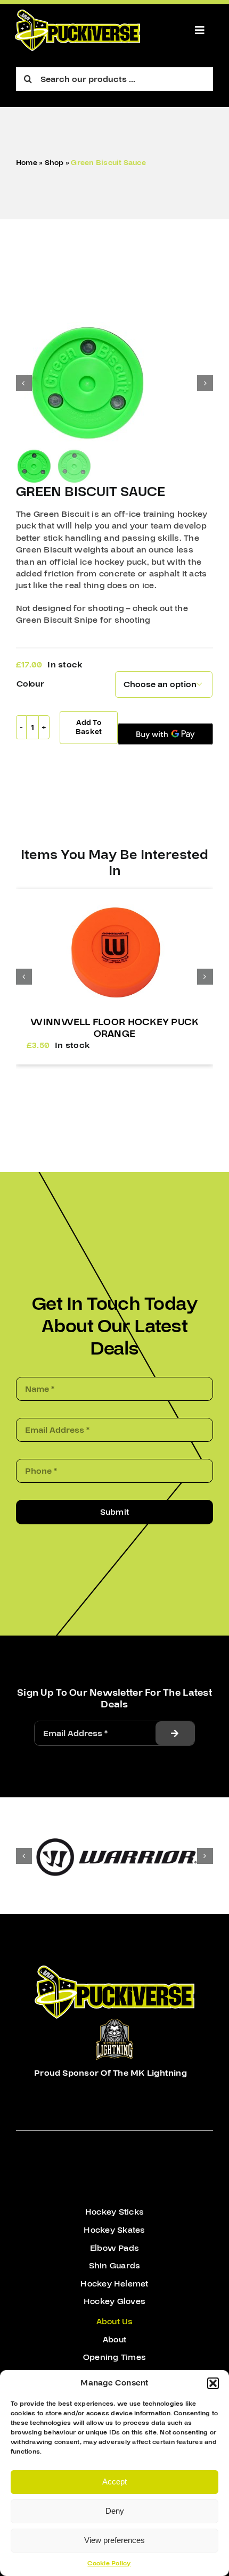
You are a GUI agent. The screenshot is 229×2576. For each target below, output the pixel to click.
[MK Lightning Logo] (114, 2023)
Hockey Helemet (114, 2284)
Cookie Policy (109, 2563)
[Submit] (175, 1733)
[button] (213, 2383)
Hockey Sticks (114, 2212)
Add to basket (89, 727)
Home (27, 163)
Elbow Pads (114, 2248)
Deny (115, 2511)
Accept (114, 2482)
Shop (54, 163)
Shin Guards (115, 2266)
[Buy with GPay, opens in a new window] (165, 734)
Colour (30, 684)
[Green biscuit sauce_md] (114, 383)
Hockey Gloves (114, 2301)
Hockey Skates (114, 2230)
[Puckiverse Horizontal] (77, 14)
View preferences (114, 2540)
